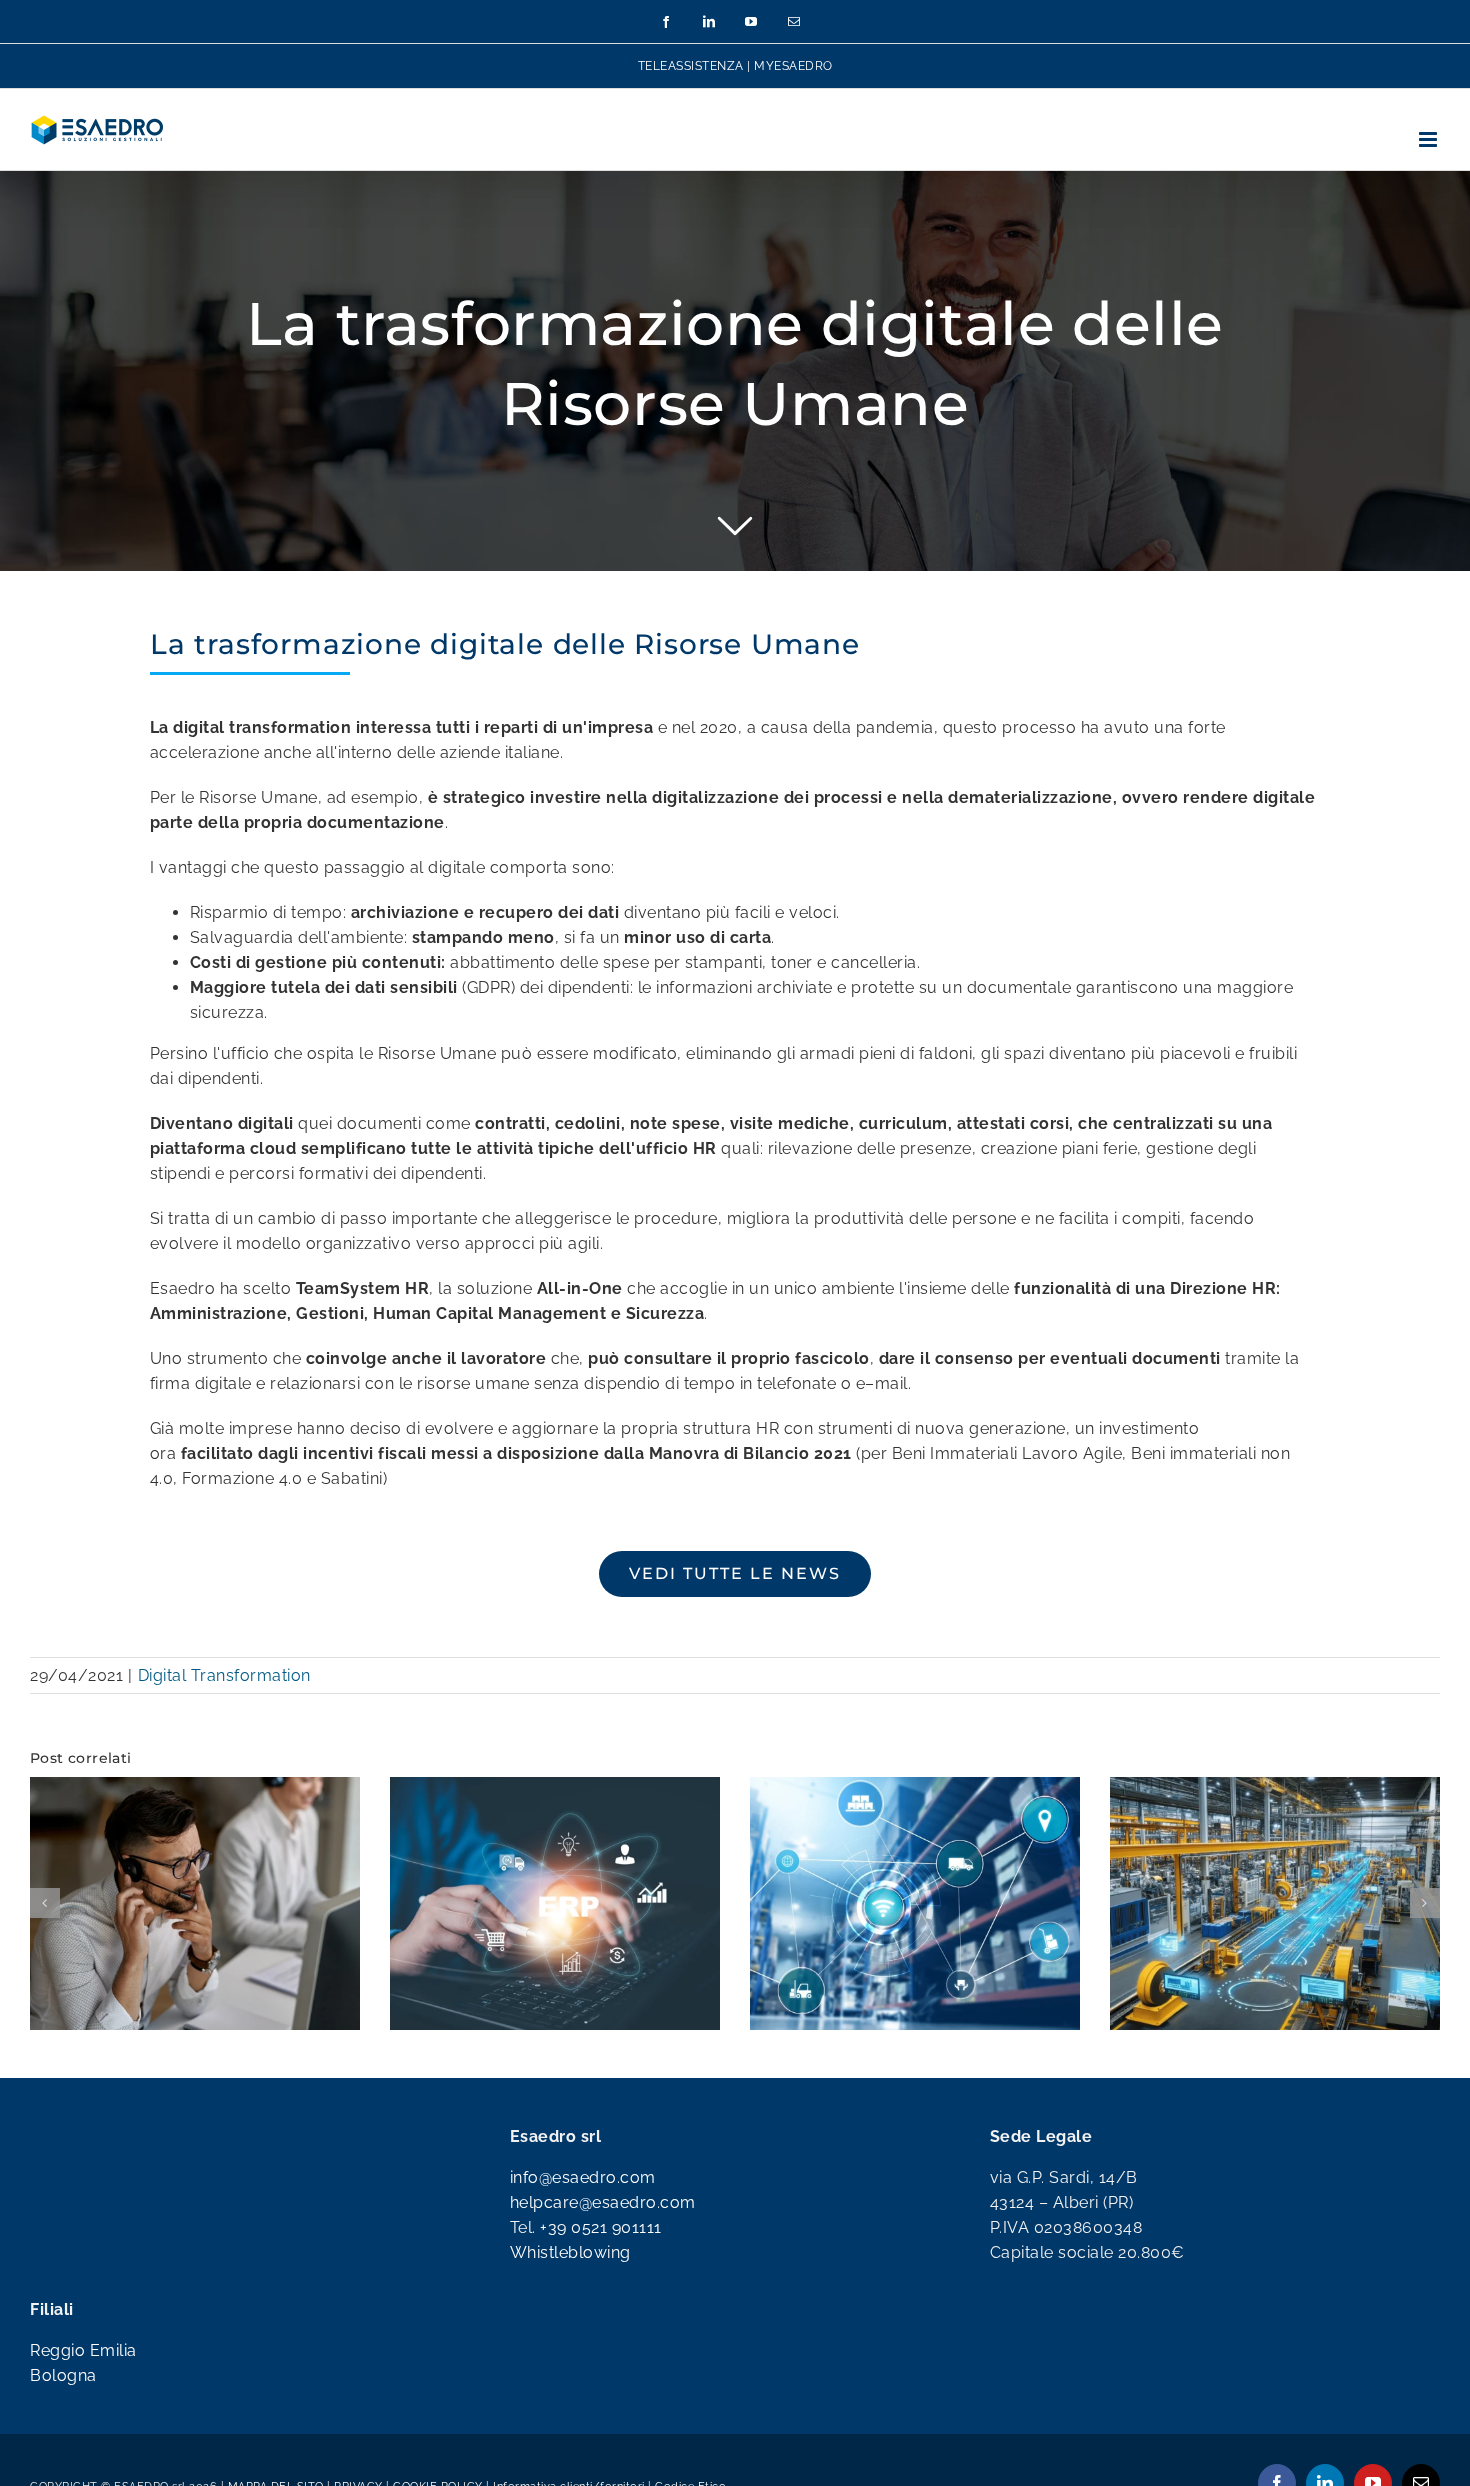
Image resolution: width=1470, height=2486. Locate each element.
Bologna (63, 2452)
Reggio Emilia (83, 2427)
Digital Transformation (224, 1675)
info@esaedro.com (583, 2254)
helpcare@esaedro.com (603, 2279)
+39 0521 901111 (601, 2304)
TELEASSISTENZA (691, 66)
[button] (45, 1942)
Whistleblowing (570, 2329)
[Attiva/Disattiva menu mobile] (1430, 139)
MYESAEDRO (793, 66)
